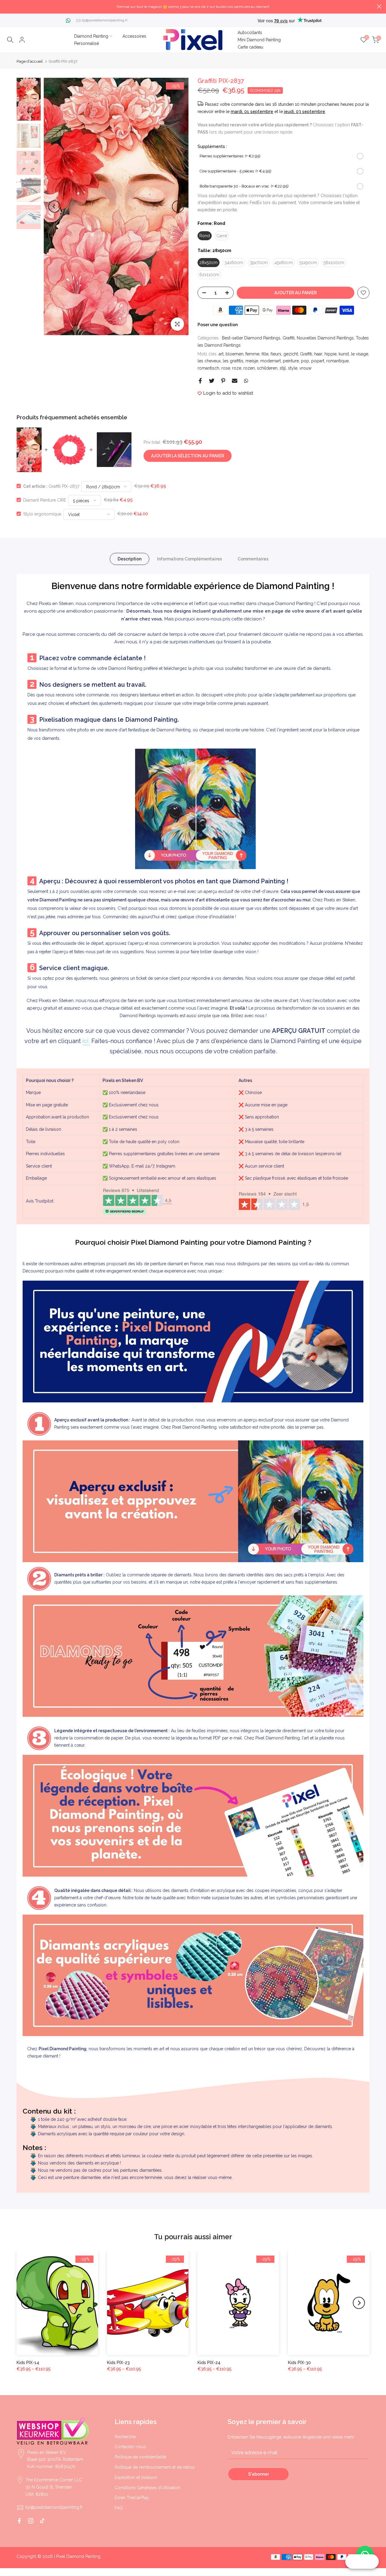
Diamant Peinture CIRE (45, 500)
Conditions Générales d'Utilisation (147, 2488)
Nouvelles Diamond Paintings (325, 338)
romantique (337, 361)
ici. (86, 1041)
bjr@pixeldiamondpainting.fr (105, 20)
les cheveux (209, 361)
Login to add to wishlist (228, 393)
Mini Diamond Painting (259, 40)
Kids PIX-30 (299, 2363)
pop (305, 361)
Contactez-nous (130, 2447)
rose (226, 368)
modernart (271, 361)
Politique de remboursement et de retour (155, 2467)
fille (265, 354)
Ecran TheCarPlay (132, 2498)
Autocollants (250, 33)
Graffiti (289, 338)
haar (318, 354)
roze (237, 368)
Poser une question (218, 325)
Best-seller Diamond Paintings (251, 338)
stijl (283, 368)
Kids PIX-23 (118, 2363)
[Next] (178, 207)
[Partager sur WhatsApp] (246, 381)
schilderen (267, 368)
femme (252, 354)
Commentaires (253, 559)
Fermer (7, 6)
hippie (331, 354)
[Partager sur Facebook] (200, 381)
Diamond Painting (91, 36)
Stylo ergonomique (42, 514)
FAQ (119, 2508)
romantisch (208, 368)
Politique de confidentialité (140, 2457)
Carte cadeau (250, 47)
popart (318, 361)
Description (130, 559)
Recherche (125, 2437)
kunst (344, 354)
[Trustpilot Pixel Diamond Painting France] (137, 1201)
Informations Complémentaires (190, 559)
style (293, 368)
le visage (360, 354)
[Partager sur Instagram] (31, 2521)
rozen (249, 368)
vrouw (305, 368)
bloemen (234, 354)
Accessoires (134, 36)
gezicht (291, 354)
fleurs (276, 354)
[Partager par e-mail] (235, 381)
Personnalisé (87, 43)
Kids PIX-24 (209, 2363)
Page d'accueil (30, 61)
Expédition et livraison (136, 2477)
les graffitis (233, 361)
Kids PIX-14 (28, 2363)
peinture (291, 361)
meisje (252, 361)
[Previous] (54, 207)
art (221, 354)
